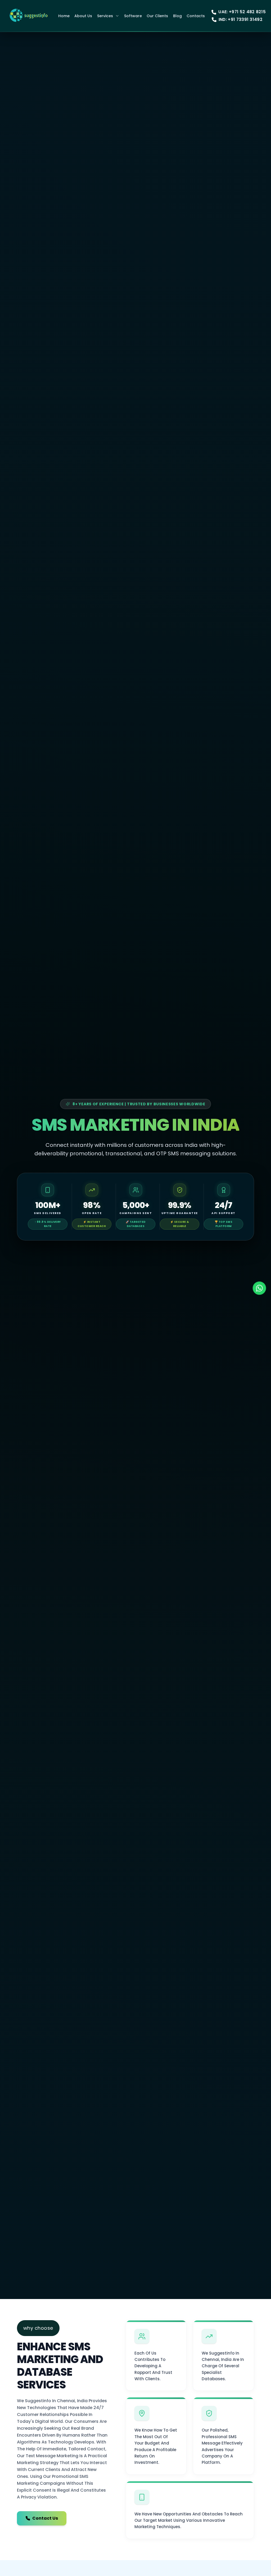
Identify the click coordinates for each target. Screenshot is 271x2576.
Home (64, 16)
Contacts (196, 16)
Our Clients (157, 16)
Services (105, 16)
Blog (177, 16)
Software (133, 16)
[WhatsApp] (259, 1288)
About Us (83, 16)
